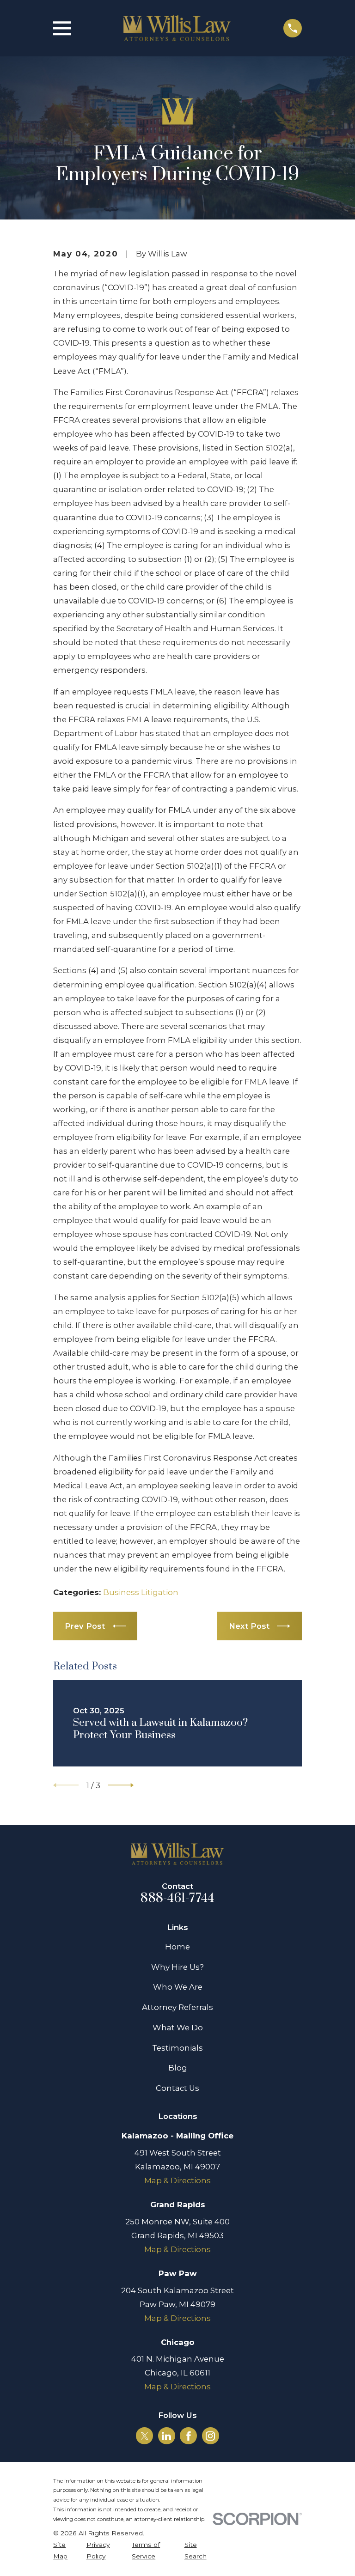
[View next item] (121, 1785)
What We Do (178, 2028)
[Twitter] (145, 2436)
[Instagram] (210, 2436)
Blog (178, 2068)
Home (177, 1947)
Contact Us (177, 2088)
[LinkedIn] (166, 2436)
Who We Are (178, 1987)
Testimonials (177, 2048)
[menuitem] (64, 2551)
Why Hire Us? (177, 1967)
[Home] (177, 28)
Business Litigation (141, 1592)
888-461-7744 (177, 1898)
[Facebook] (189, 2436)
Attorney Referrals (177, 2007)
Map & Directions (177, 2180)
